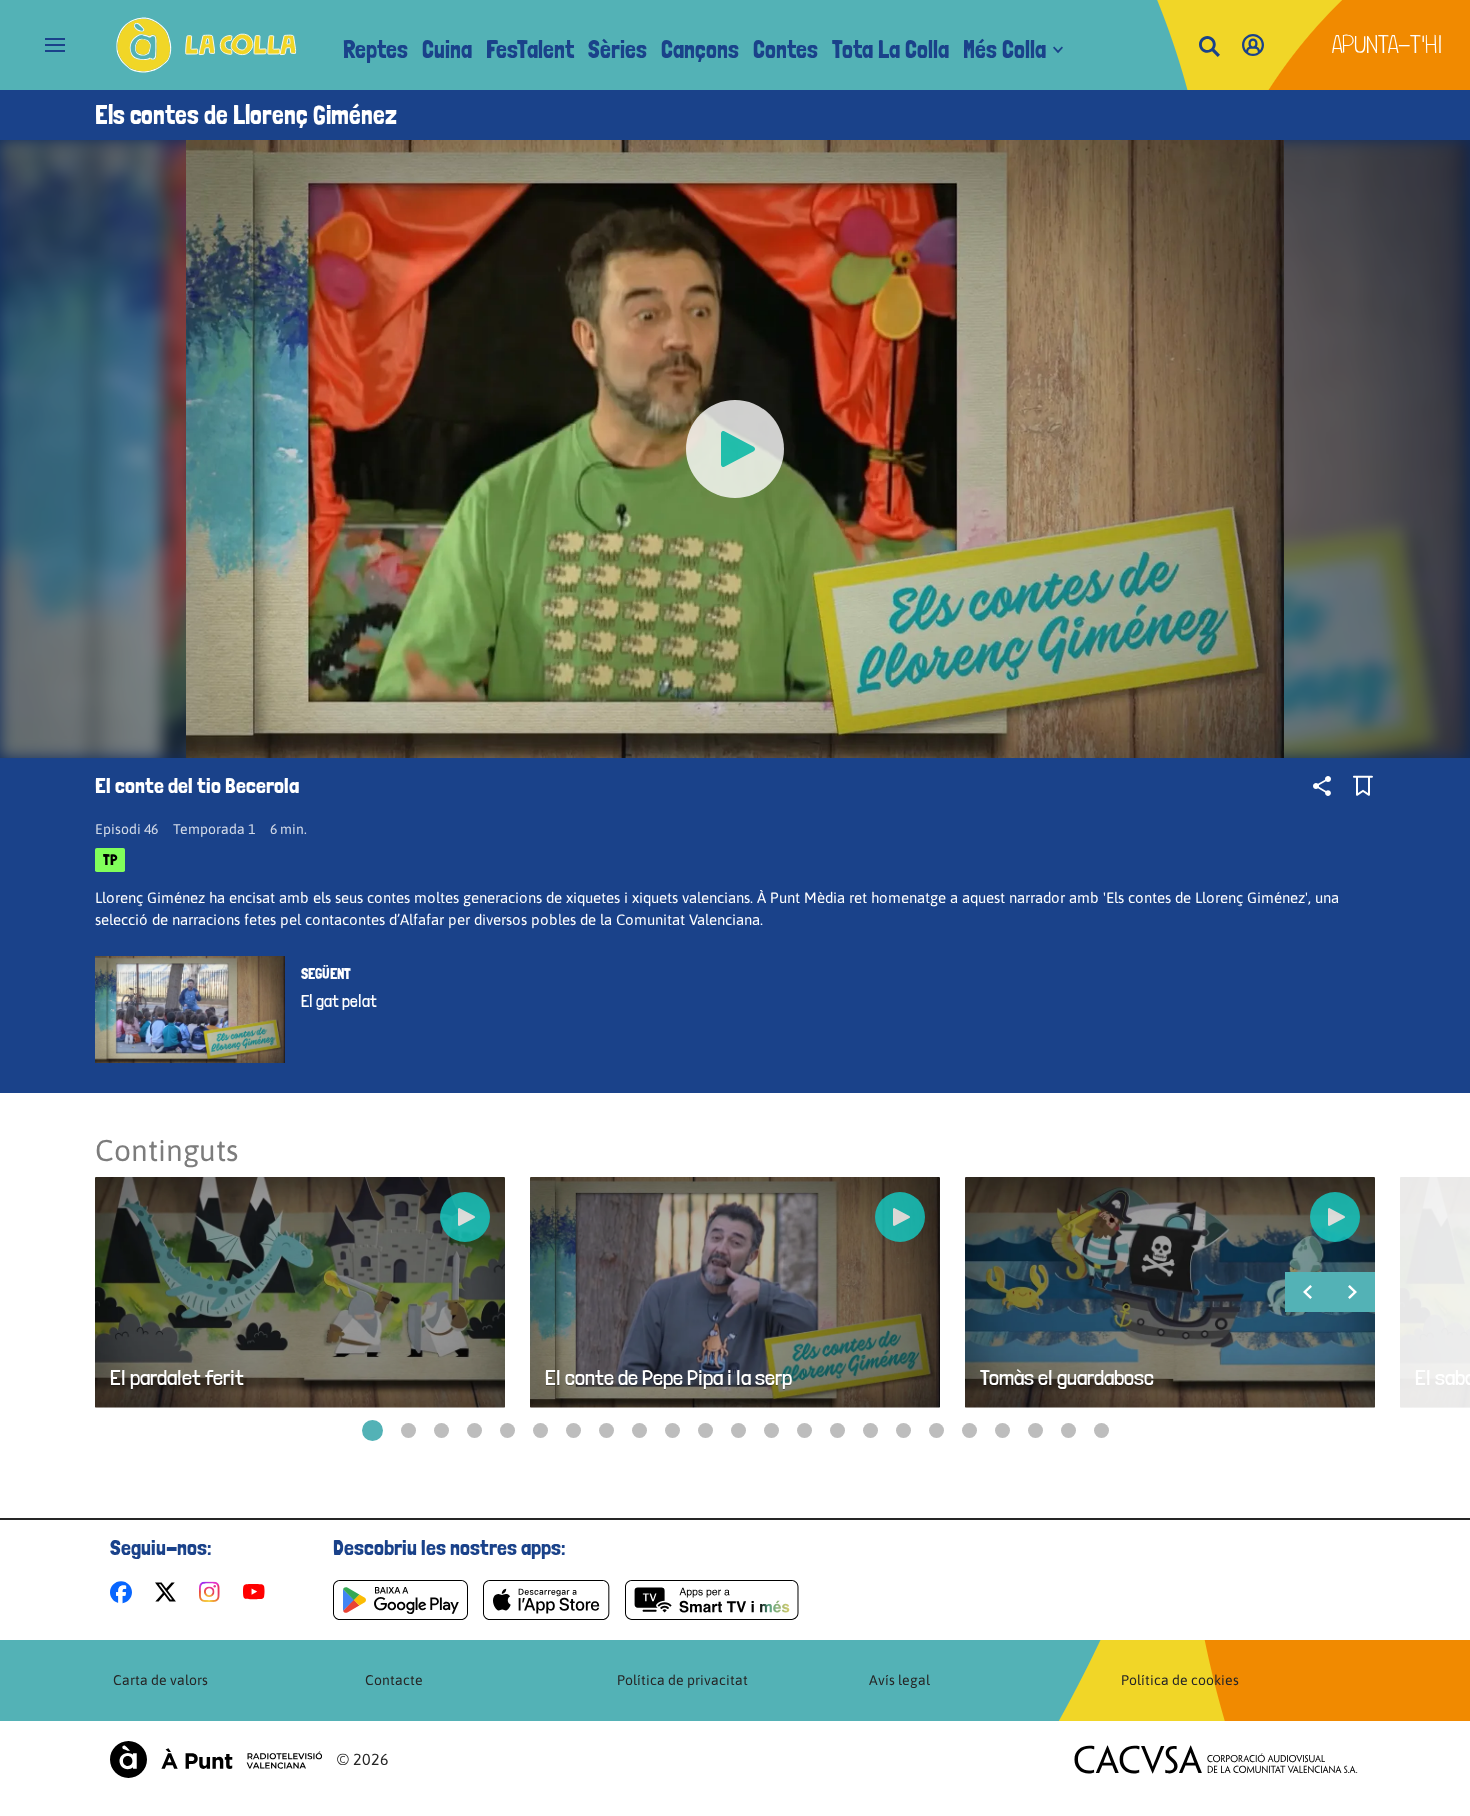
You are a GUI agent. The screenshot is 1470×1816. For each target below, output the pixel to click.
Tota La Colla (890, 49)
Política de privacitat (682, 1680)
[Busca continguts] (1209, 47)
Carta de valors (160, 1680)
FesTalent (530, 49)
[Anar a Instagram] (213, 1592)
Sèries (617, 49)
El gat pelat (339, 1001)
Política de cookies (1180, 1680)
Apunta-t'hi (1387, 44)
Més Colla (1004, 49)
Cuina (447, 49)
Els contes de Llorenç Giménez (246, 115)
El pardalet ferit (177, 1377)
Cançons (700, 49)
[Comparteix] (1322, 786)
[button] (372, 1430)
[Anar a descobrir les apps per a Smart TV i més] (712, 1600)
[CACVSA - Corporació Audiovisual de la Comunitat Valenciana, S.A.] (1216, 1759)
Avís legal (899, 1680)
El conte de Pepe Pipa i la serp (668, 1377)
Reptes (375, 49)
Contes (785, 49)
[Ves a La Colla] (206, 45)
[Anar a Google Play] (400, 1600)
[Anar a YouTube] (258, 1592)
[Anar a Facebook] (125, 1592)
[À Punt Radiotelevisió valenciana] (216, 1759)
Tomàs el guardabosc (1067, 1377)
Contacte (394, 1680)
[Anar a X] (169, 1592)
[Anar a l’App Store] (546, 1600)
